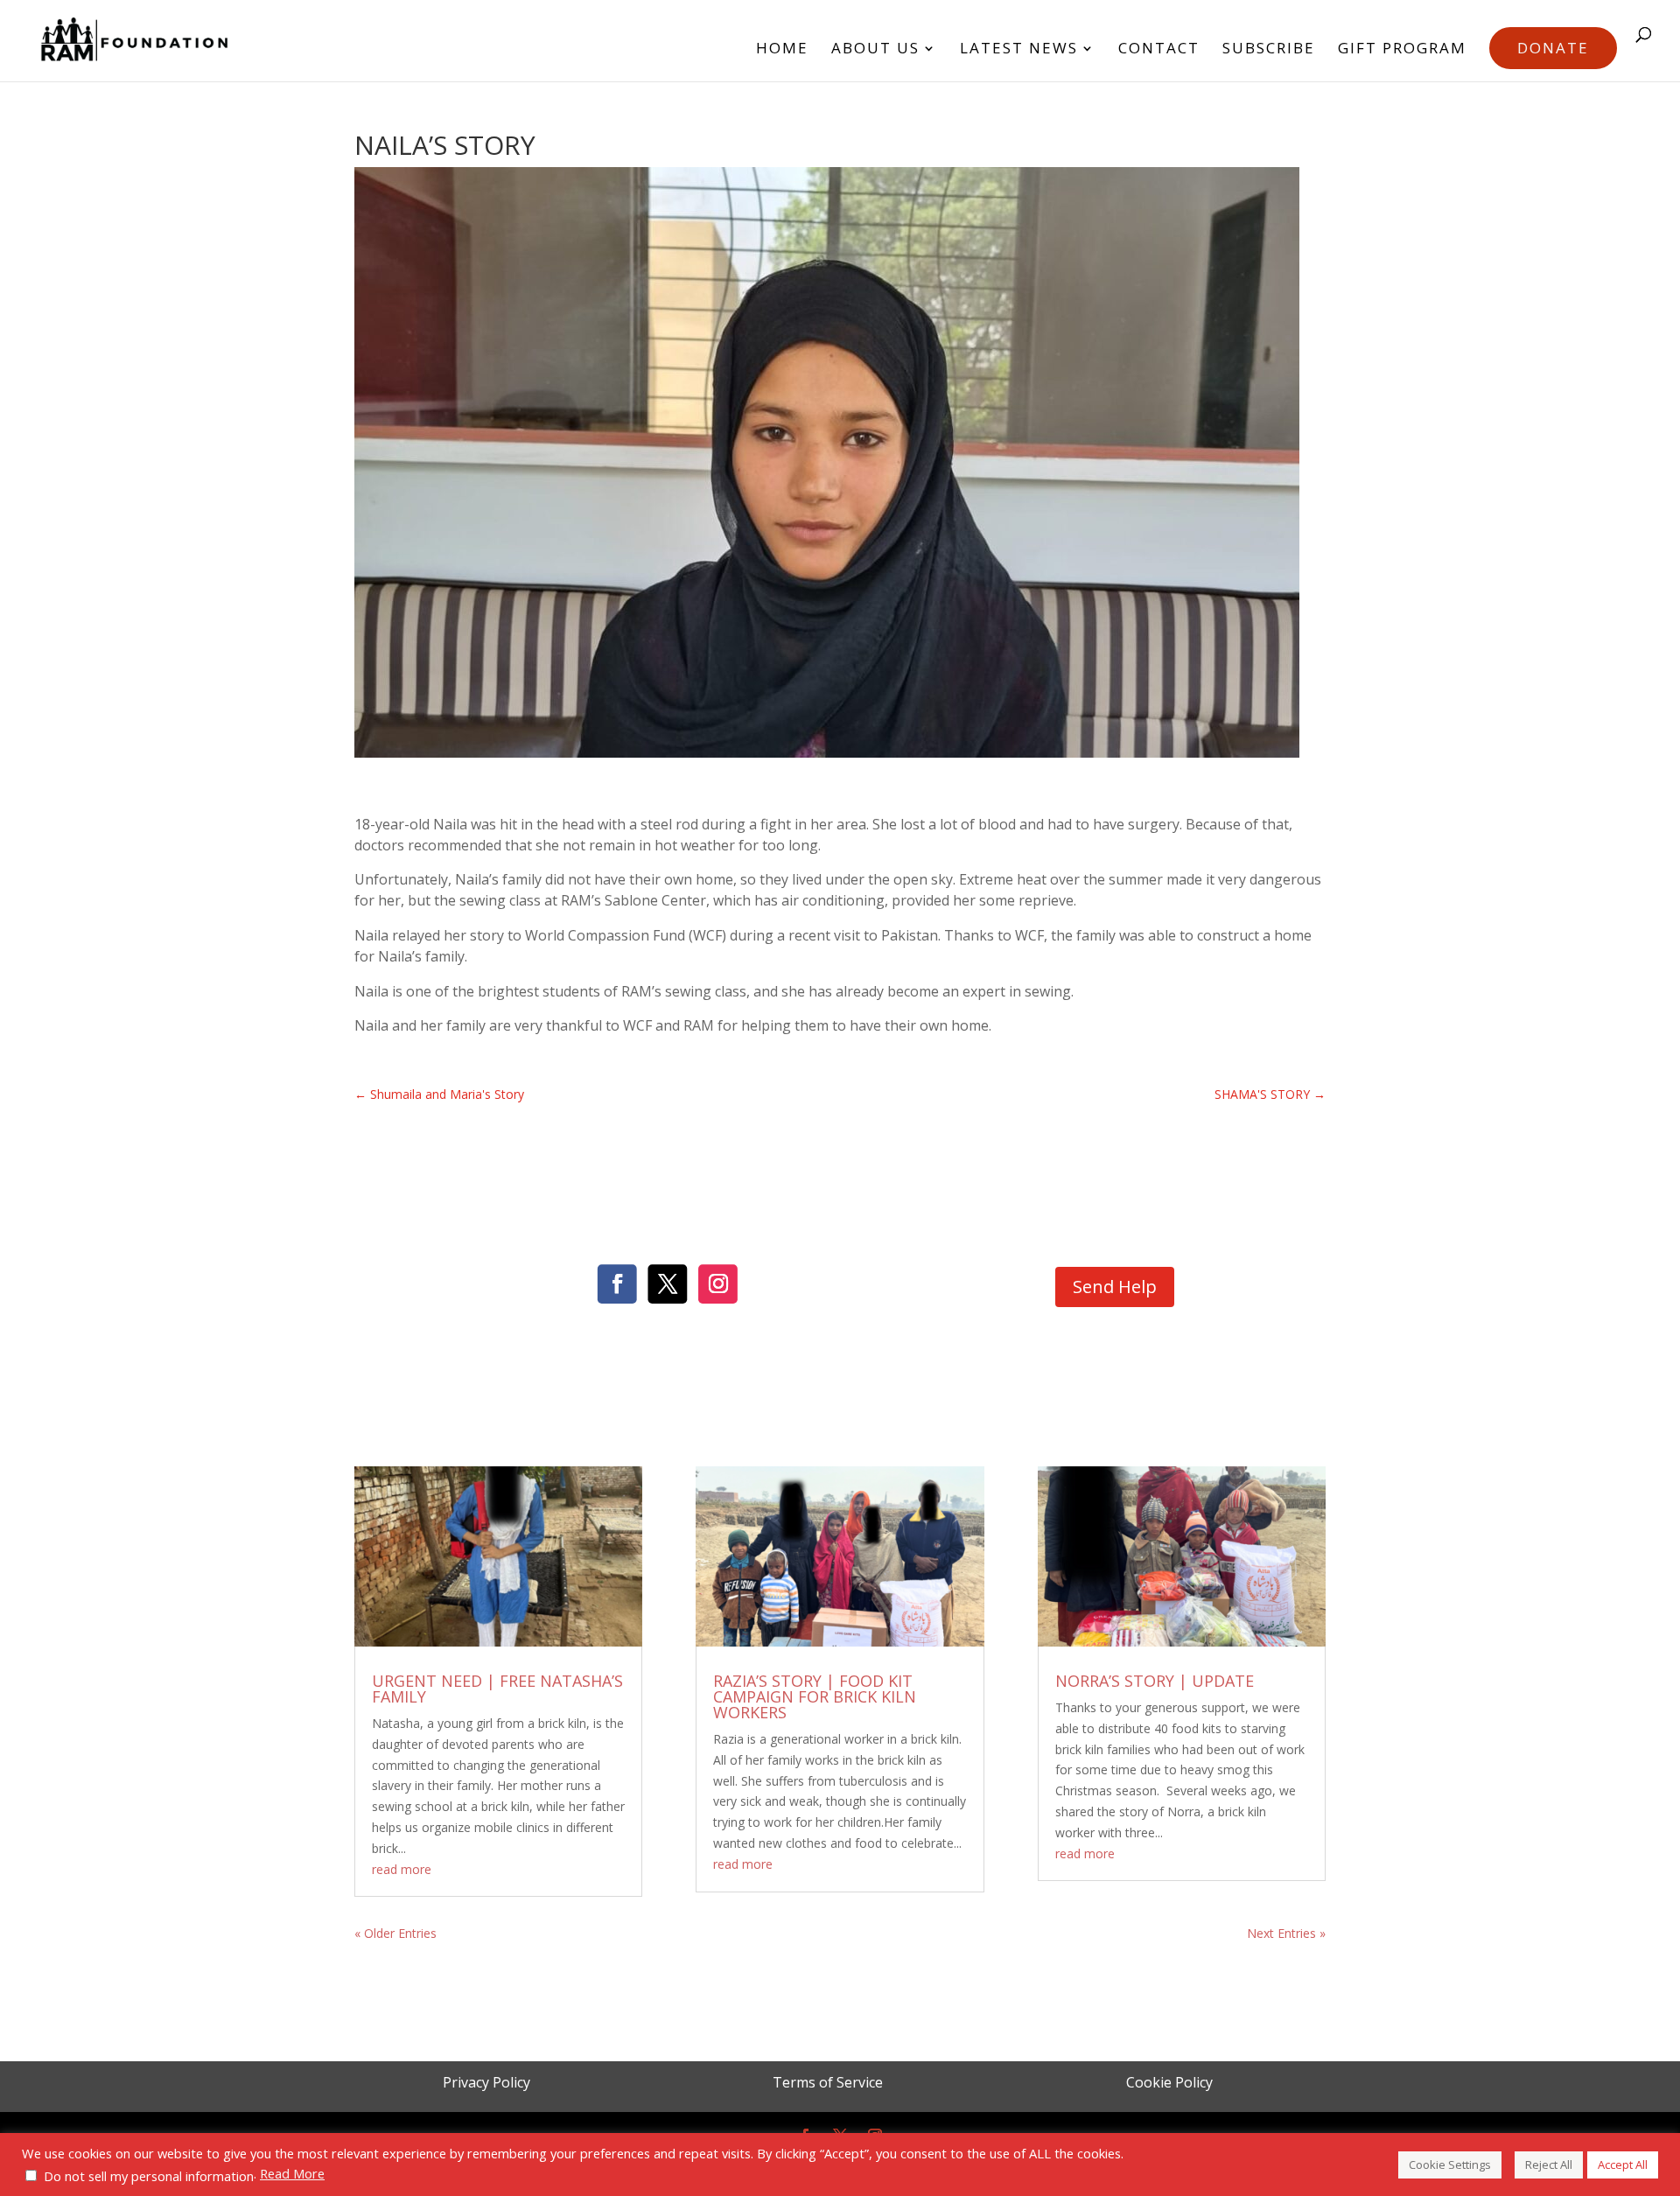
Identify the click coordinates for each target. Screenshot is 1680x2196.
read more (402, 1869)
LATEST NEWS (1019, 50)
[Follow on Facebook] (617, 1285)
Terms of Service (828, 2082)
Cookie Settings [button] (1450, 2165)
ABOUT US (875, 50)
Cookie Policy (1169, 2082)
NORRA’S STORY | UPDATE (1155, 1681)
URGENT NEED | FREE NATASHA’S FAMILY (497, 1689)
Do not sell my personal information (149, 2176)
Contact (1159, 50)
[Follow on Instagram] (718, 1285)
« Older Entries (395, 1933)
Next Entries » (1286, 1933)
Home (782, 50)
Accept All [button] (1623, 2165)
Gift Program (1402, 50)
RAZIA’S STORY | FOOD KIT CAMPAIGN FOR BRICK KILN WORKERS (815, 1696)
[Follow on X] (668, 1285)
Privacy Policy (486, 2082)
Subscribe (1269, 50)
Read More (292, 2173)
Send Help (1115, 1287)
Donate (1553, 48)
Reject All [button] (1549, 2165)
